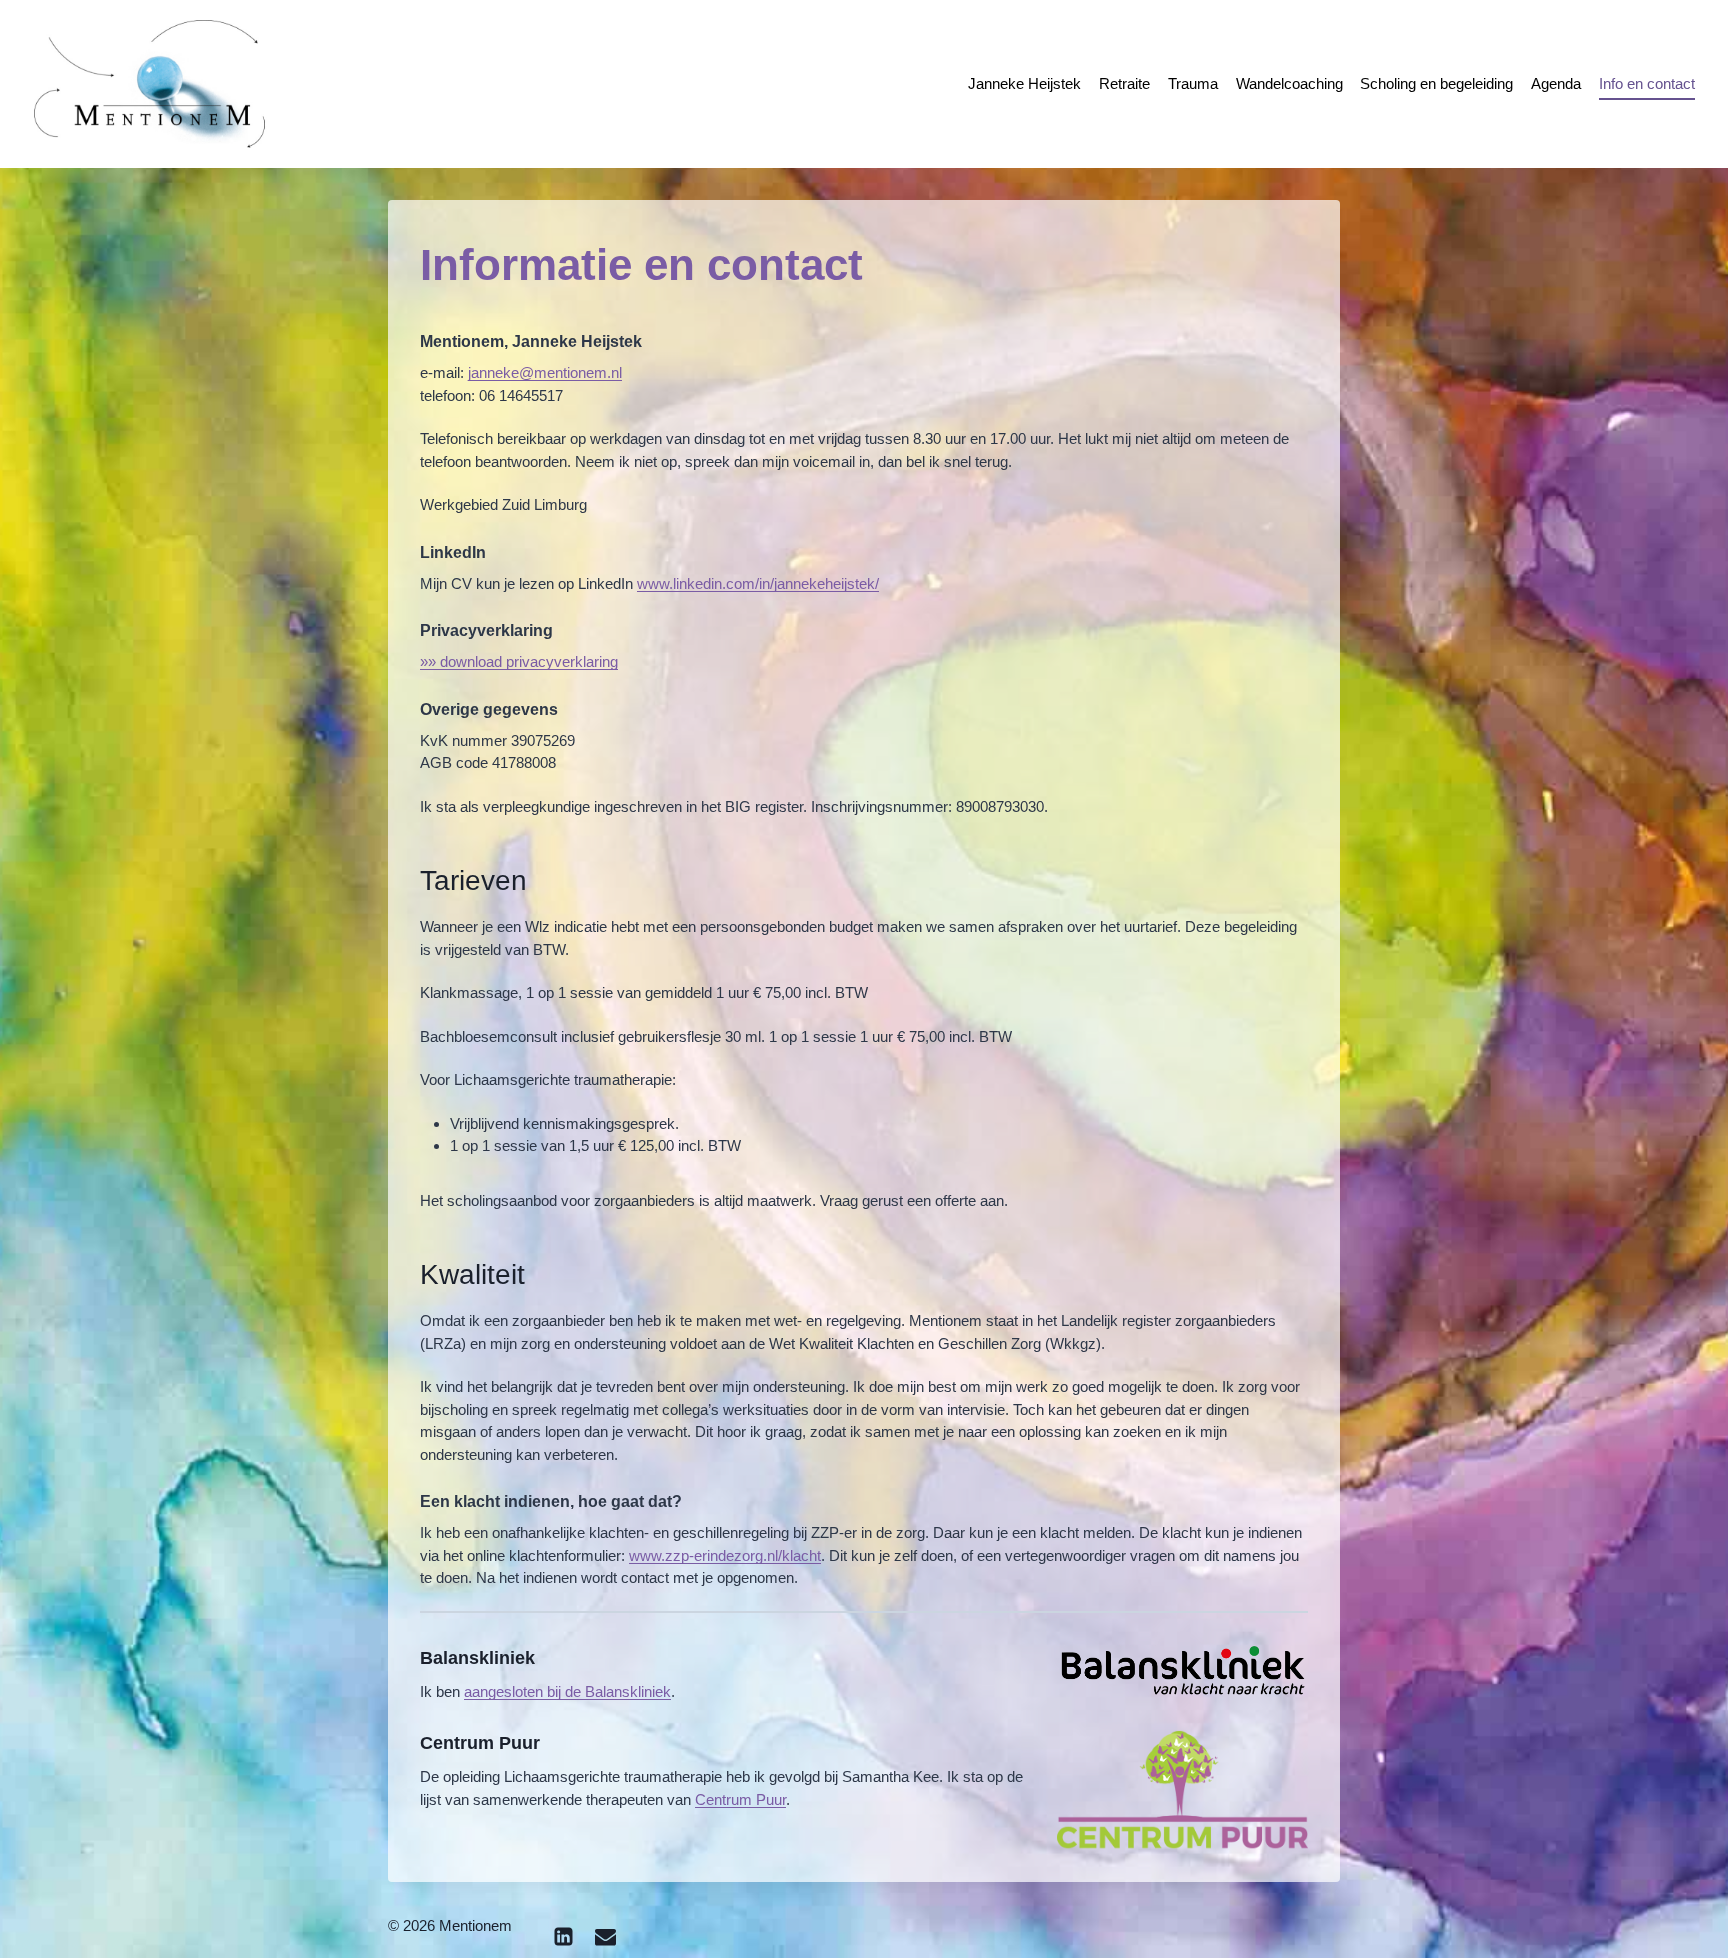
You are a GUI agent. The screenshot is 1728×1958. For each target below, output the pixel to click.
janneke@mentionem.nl (545, 372)
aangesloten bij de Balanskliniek (567, 1691)
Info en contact (1647, 83)
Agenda (1556, 83)
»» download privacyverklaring (519, 661)
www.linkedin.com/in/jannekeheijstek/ (758, 583)
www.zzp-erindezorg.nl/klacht (725, 1555)
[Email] (605, 1936)
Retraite (1124, 83)
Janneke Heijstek (1024, 83)
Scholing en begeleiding (1436, 83)
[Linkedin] (563, 1936)
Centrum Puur (740, 1799)
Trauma (1193, 83)
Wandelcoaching (1289, 83)
